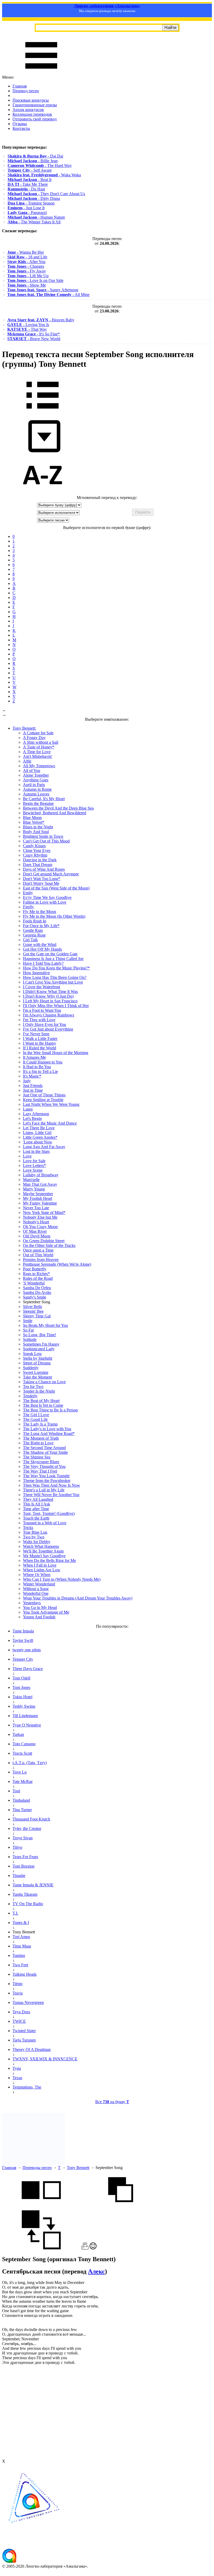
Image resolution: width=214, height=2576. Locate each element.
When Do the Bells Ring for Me (49, 1560)
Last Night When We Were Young (51, 1104)
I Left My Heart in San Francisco (50, 1001)
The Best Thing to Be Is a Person (50, 1410)
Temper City (23, 1659)
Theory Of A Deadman (32, 2049)
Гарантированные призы (35, 105)
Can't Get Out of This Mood (46, 841)
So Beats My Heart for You (45, 1325)
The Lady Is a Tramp (40, 1424)
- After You (26, 262)
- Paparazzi (27, 213)
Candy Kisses (34, 846)
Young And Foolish (39, 1617)
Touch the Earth (36, 1518)
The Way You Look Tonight (46, 1476)
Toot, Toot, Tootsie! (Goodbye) (49, 1513)
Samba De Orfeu (37, 1288)
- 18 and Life (27, 257)
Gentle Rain (33, 930)
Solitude (30, 1339)
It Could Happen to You (43, 1062)
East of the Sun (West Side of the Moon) (56, 888)
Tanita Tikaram (25, 1894)
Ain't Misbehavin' (38, 756)
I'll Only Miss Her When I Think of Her (56, 1006)
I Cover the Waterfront (41, 987)
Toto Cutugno (24, 1744)
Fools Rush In (35, 921)
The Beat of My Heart (41, 1401)
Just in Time (33, 1090)
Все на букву (112, 2102)
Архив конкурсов (28, 110)
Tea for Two (33, 1386)
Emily (28, 893)
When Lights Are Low (42, 1570)
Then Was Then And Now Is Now (52, 1485)
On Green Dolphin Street (44, 1241)
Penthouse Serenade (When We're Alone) (57, 1264)
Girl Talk (30, 940)
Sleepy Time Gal (37, 1316)
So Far (28, 1330)
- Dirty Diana (34, 198)
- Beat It (29, 180)
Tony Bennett (78, 2168)
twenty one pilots (27, 1650)
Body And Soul (36, 832)
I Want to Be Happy (40, 1043)
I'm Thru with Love (39, 1020)
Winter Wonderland (39, 1584)
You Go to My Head (40, 1607)
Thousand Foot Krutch (31, 1819)
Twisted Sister (24, 2031)
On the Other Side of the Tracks (49, 1245)
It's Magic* (32, 1076)
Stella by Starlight (38, 1358)
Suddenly (31, 1368)
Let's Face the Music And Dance (50, 1123)
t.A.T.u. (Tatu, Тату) (30, 1763)
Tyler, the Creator (27, 1828)
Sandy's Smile (35, 1297)
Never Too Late (36, 1208)
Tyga (17, 2068)
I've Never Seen (36, 1034)
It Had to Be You (37, 1067)
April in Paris (34, 785)
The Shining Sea (37, 1457)
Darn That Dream (38, 865)
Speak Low (32, 1354)
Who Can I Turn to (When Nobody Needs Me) (62, 1579)
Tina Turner (22, 1810)
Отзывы (20, 124)
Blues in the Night (38, 827)
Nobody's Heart (36, 1222)
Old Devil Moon (37, 1236)
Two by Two (34, 1537)
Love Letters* (34, 1165)
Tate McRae (23, 1781)
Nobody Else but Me (40, 1217)
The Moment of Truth (41, 1438)
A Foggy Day (34, 738)
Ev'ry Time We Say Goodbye (47, 897)
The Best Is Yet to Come (43, 1405)
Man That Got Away (40, 1184)
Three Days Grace (28, 1669)
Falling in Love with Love (45, 902)
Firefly (28, 907)
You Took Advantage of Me (46, 1612)
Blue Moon (32, 818)
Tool (16, 1791)
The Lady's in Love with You (47, 1429)
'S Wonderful (34, 1283)
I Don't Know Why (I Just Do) (48, 996)
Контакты (21, 128)
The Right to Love (38, 1443)
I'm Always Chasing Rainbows (49, 1015)
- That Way (27, 329)
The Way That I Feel (40, 1471)
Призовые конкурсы (31, 100)
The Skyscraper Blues (41, 1462)
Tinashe (19, 1876)
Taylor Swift (23, 1640)
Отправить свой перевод (35, 119)
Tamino (19, 1955)
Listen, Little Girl (37, 1133)
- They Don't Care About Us (46, 194)
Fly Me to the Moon (40, 912)
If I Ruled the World (40, 1048)
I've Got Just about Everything (48, 1029)
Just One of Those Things (44, 1095)
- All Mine (48, 295)
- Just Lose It (26, 208)
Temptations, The (27, 2087)
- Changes (26, 266)
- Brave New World (34, 339)
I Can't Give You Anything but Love (53, 982)
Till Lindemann (25, 1716)
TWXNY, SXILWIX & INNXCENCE (45, 2059)
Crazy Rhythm (35, 855)
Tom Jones (21, 1687)
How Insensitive (36, 973)
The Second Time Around (44, 1448)
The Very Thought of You (44, 1466)
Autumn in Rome (37, 789)
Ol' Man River (35, 1231)
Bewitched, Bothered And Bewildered (55, 813)
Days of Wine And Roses (44, 869)
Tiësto (17, 1984)
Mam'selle (31, 1180)
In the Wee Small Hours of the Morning (56, 1053)
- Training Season (31, 203)
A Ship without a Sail (41, 742)
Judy (27, 1081)
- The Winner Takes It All (34, 222)
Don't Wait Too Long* (42, 879)
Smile (28, 1321)
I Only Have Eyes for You (44, 1024)
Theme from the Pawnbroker (47, 1481)
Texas (17, 2078)
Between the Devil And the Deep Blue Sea (58, 808)
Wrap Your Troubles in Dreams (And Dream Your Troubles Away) (78, 1598)
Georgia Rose (34, 935)
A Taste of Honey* (39, 747)
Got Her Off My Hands (42, 949)
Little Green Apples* (40, 1137)
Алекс (96, 2271)
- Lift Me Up (28, 276)
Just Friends (33, 1086)
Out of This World (38, 1255)
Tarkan (18, 1734)
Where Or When (37, 1575)
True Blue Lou (35, 1532)
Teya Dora (21, 2012)
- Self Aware (30, 170)
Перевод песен (26, 91)
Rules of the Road (38, 1278)
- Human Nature (36, 217)
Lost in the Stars (36, 1151)
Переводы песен (37, 2168)
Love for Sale (34, 1161)
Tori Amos (21, 1937)
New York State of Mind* (44, 1213)
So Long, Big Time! (40, 1335)
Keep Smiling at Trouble (43, 1100)
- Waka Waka (44, 175)
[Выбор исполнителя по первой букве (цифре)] (43, 493)
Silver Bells (32, 1307)
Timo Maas (22, 1946)
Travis (18, 1993)
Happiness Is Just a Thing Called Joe (53, 959)
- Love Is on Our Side (35, 280)
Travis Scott (22, 1753)
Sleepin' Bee (33, 1311)
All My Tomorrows (39, 766)
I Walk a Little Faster (40, 1039)
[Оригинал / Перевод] (41, 2248)
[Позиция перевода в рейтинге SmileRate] (93, 2248)
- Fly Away (27, 271)
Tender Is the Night (39, 1391)
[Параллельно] (41, 2208)
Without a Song (36, 1589)
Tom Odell (21, 1678)
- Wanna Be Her (26, 252)
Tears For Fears (25, 1857)
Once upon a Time (38, 1250)
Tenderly (30, 1396)
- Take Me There (28, 184)
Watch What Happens (41, 1546)
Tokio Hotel (22, 1697)
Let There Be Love (39, 1128)
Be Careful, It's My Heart (44, 799)
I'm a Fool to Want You (42, 1010)
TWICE (19, 2021)
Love (27, 1156)
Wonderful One (36, 1593)
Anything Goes (36, 780)
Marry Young (34, 1189)
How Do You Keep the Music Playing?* (56, 968)
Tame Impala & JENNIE (33, 1885)
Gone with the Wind (40, 944)
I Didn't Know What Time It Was (50, 992)
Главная (20, 86)
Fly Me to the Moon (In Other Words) (54, 916)
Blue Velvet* (34, 822)
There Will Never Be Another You (51, 1495)
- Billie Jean (33, 161)
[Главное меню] (41, 72)
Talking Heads (25, 1974)
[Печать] (85, 2248)
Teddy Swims (24, 1706)
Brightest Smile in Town (43, 836)
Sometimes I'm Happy (41, 1344)
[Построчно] (121, 2208)
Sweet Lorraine (36, 1372)
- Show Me (27, 285)
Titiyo (17, 1847)
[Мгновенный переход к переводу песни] (43, 453)
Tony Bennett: (24, 728)
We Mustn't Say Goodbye (44, 1556)
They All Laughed (38, 1499)
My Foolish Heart (38, 1198)
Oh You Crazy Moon (40, 1227)
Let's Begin (32, 1118)
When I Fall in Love (40, 1565)
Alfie (27, 761)
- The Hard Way (40, 165)
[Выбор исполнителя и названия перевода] (43, 412)
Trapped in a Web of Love (45, 1523)
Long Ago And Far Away (44, 1147)
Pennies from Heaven (41, 1260)
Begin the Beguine (38, 803)
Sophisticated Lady (39, 1349)
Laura (28, 1109)
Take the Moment (37, 1377)
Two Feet (20, 1965)
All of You (32, 771)
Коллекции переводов (32, 114)
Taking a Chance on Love (44, 1382)
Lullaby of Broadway (41, 1175)
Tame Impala (23, 1631)
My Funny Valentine (40, 1203)
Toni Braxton (23, 1866)
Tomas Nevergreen (28, 2002)
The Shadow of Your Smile (45, 1452)
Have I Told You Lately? (43, 963)
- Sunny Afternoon (43, 290)
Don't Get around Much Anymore (51, 874)
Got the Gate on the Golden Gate (50, 954)
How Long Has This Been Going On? (55, 977)
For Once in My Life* (41, 926)
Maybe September (38, 1194)
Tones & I (21, 1923)
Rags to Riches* (36, 1274)
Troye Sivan (23, 1838)
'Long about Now (38, 1142)
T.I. (15, 1913)
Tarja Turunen (24, 2040)
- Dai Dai (35, 156)
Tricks (28, 1528)
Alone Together (36, 775)
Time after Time (36, 1509)
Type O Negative (27, 1725)
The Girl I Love (36, 1415)
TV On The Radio (28, 1904)
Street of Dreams (37, 1363)
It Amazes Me (34, 1057)
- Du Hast (26, 189)
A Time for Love (37, 752)
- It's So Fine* (34, 334)
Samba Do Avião (37, 1292)
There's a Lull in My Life (44, 1490)
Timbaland (21, 1800)
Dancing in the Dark (40, 860)
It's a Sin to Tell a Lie (40, 1071)
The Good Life (35, 1419)
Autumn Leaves (36, 794)
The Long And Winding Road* (49, 1434)
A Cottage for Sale (38, 733)
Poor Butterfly (35, 1269)
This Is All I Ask (37, 1504)
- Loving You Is (28, 325)
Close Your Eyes (37, 850)
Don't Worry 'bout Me (41, 883)
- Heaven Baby (41, 320)
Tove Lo (20, 1772)
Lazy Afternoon (36, 1114)
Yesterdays (32, 1603)
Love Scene (33, 1170)
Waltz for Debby (37, 1542)
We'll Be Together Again (43, 1551)
